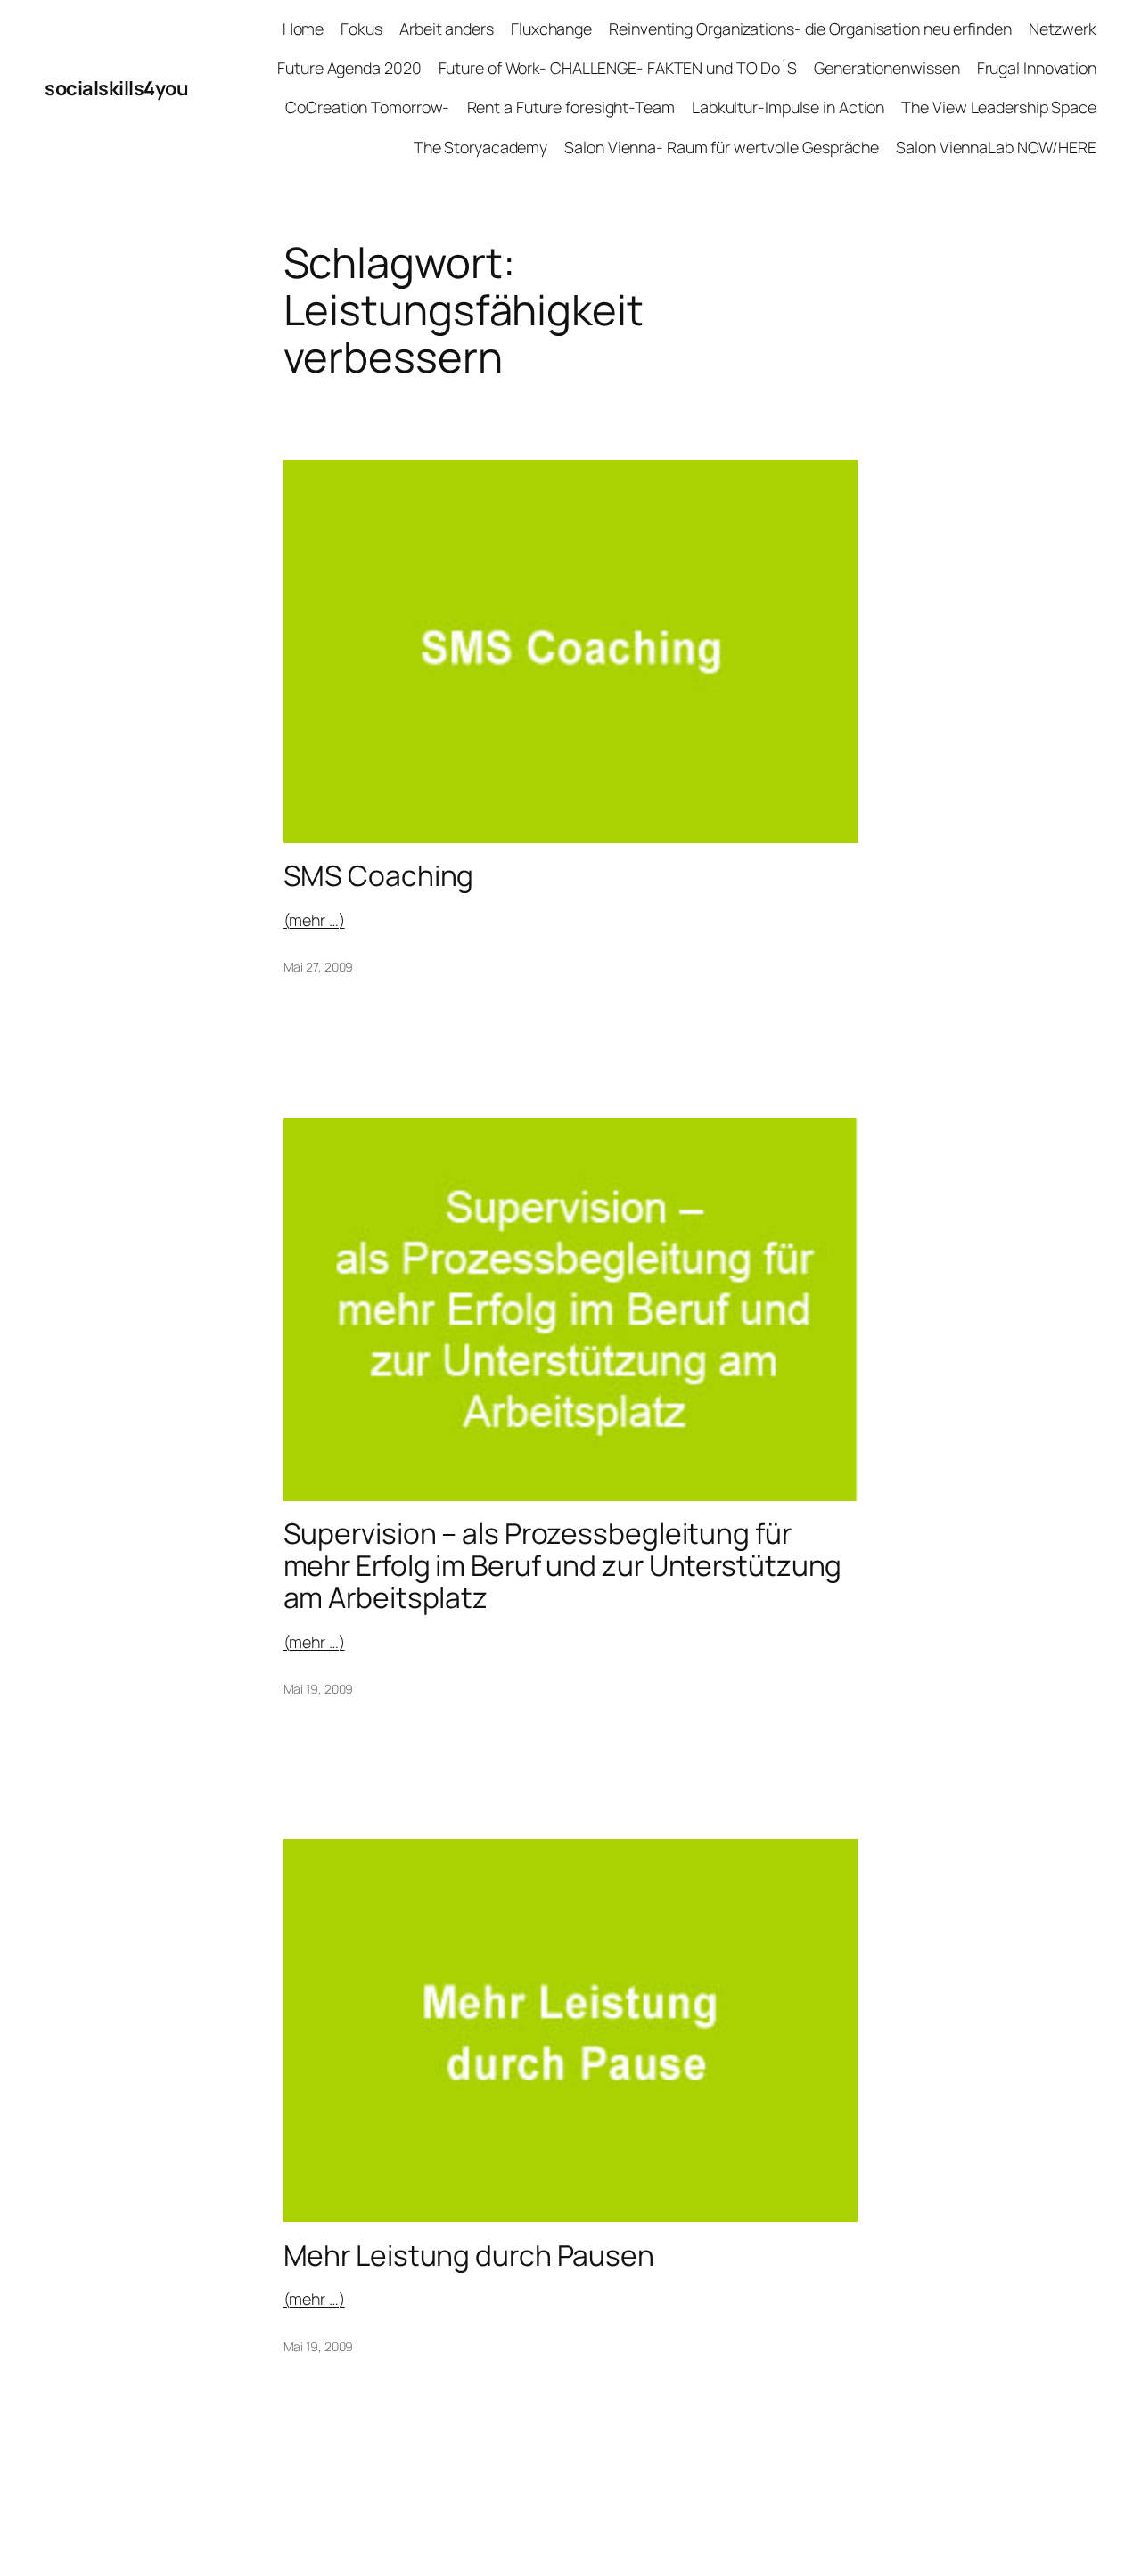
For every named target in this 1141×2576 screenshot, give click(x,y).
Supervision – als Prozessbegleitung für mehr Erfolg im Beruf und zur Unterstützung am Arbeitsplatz (563, 1566)
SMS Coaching (379, 876)
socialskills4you (116, 88)
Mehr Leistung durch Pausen (469, 2256)
